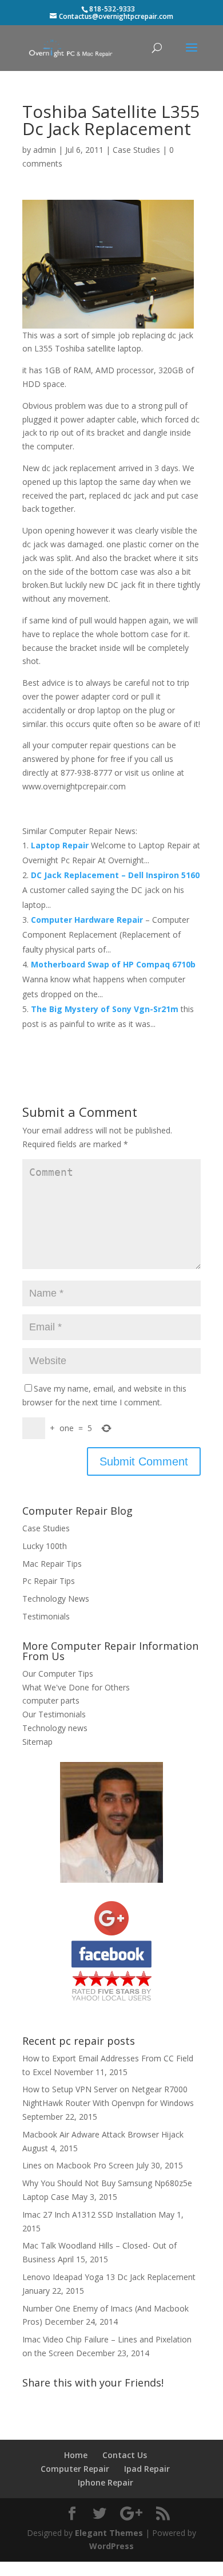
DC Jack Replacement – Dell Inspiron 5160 (115, 875)
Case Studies (136, 150)
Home (76, 2455)
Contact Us (125, 2455)
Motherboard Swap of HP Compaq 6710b (113, 964)
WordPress (111, 2546)
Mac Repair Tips (52, 1564)
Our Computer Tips (58, 1674)
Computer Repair (75, 2469)
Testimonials (46, 1616)
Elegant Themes (109, 2533)
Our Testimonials (54, 1714)
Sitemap (37, 1742)
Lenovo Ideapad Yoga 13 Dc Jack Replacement (109, 2277)
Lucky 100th (45, 1546)
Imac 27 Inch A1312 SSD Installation (89, 2215)
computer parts (51, 1700)
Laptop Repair (61, 845)
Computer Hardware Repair (88, 920)
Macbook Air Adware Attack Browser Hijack (103, 2134)
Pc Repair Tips (49, 1581)
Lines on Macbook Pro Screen (78, 2165)
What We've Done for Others (76, 1687)
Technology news (55, 1728)
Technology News (56, 1599)
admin (45, 150)
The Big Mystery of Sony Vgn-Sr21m (106, 1009)
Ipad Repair (147, 2469)
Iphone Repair (105, 2482)
